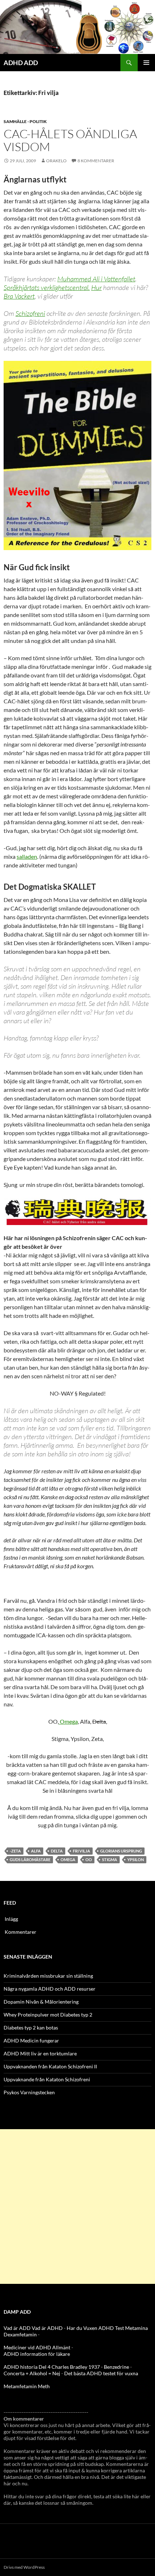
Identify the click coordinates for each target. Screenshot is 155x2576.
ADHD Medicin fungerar (31, 2040)
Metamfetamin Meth (27, 2386)
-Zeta (15, 1851)
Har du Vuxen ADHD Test (95, 2328)
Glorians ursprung (121, 1851)
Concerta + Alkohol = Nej (32, 2373)
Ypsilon (136, 1860)
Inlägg (11, 1919)
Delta (57, 1851)
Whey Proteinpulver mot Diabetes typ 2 (48, 2015)
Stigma (110, 1860)
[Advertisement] (77, 2207)
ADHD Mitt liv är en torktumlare (40, 2053)
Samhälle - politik (25, 121)
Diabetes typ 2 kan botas (31, 2028)
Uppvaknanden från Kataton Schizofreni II (50, 2066)
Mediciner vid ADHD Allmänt (37, 2347)
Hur (96, 287)
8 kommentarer (96, 161)
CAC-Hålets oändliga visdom (70, 140)
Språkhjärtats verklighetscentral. (47, 287)
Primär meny (146, 63)
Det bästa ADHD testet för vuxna (101, 2373)
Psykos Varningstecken (29, 2092)
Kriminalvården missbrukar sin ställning (48, 1976)
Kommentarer (21, 1932)
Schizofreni (30, 313)
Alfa (36, 1851)
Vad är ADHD (47, 2328)
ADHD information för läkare (37, 2354)
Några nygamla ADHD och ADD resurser (50, 1989)
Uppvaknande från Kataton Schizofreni (47, 2079)
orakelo (56, 161)
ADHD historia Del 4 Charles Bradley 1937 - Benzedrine (66, 2367)
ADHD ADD (21, 63)
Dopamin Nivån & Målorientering (41, 2002)
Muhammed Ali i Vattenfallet (96, 279)
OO (89, 1860)
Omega (68, 1721)
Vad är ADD (17, 2328)
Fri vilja (81, 1851)
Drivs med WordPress (24, 2567)
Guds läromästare (30, 1860)
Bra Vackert (19, 296)
